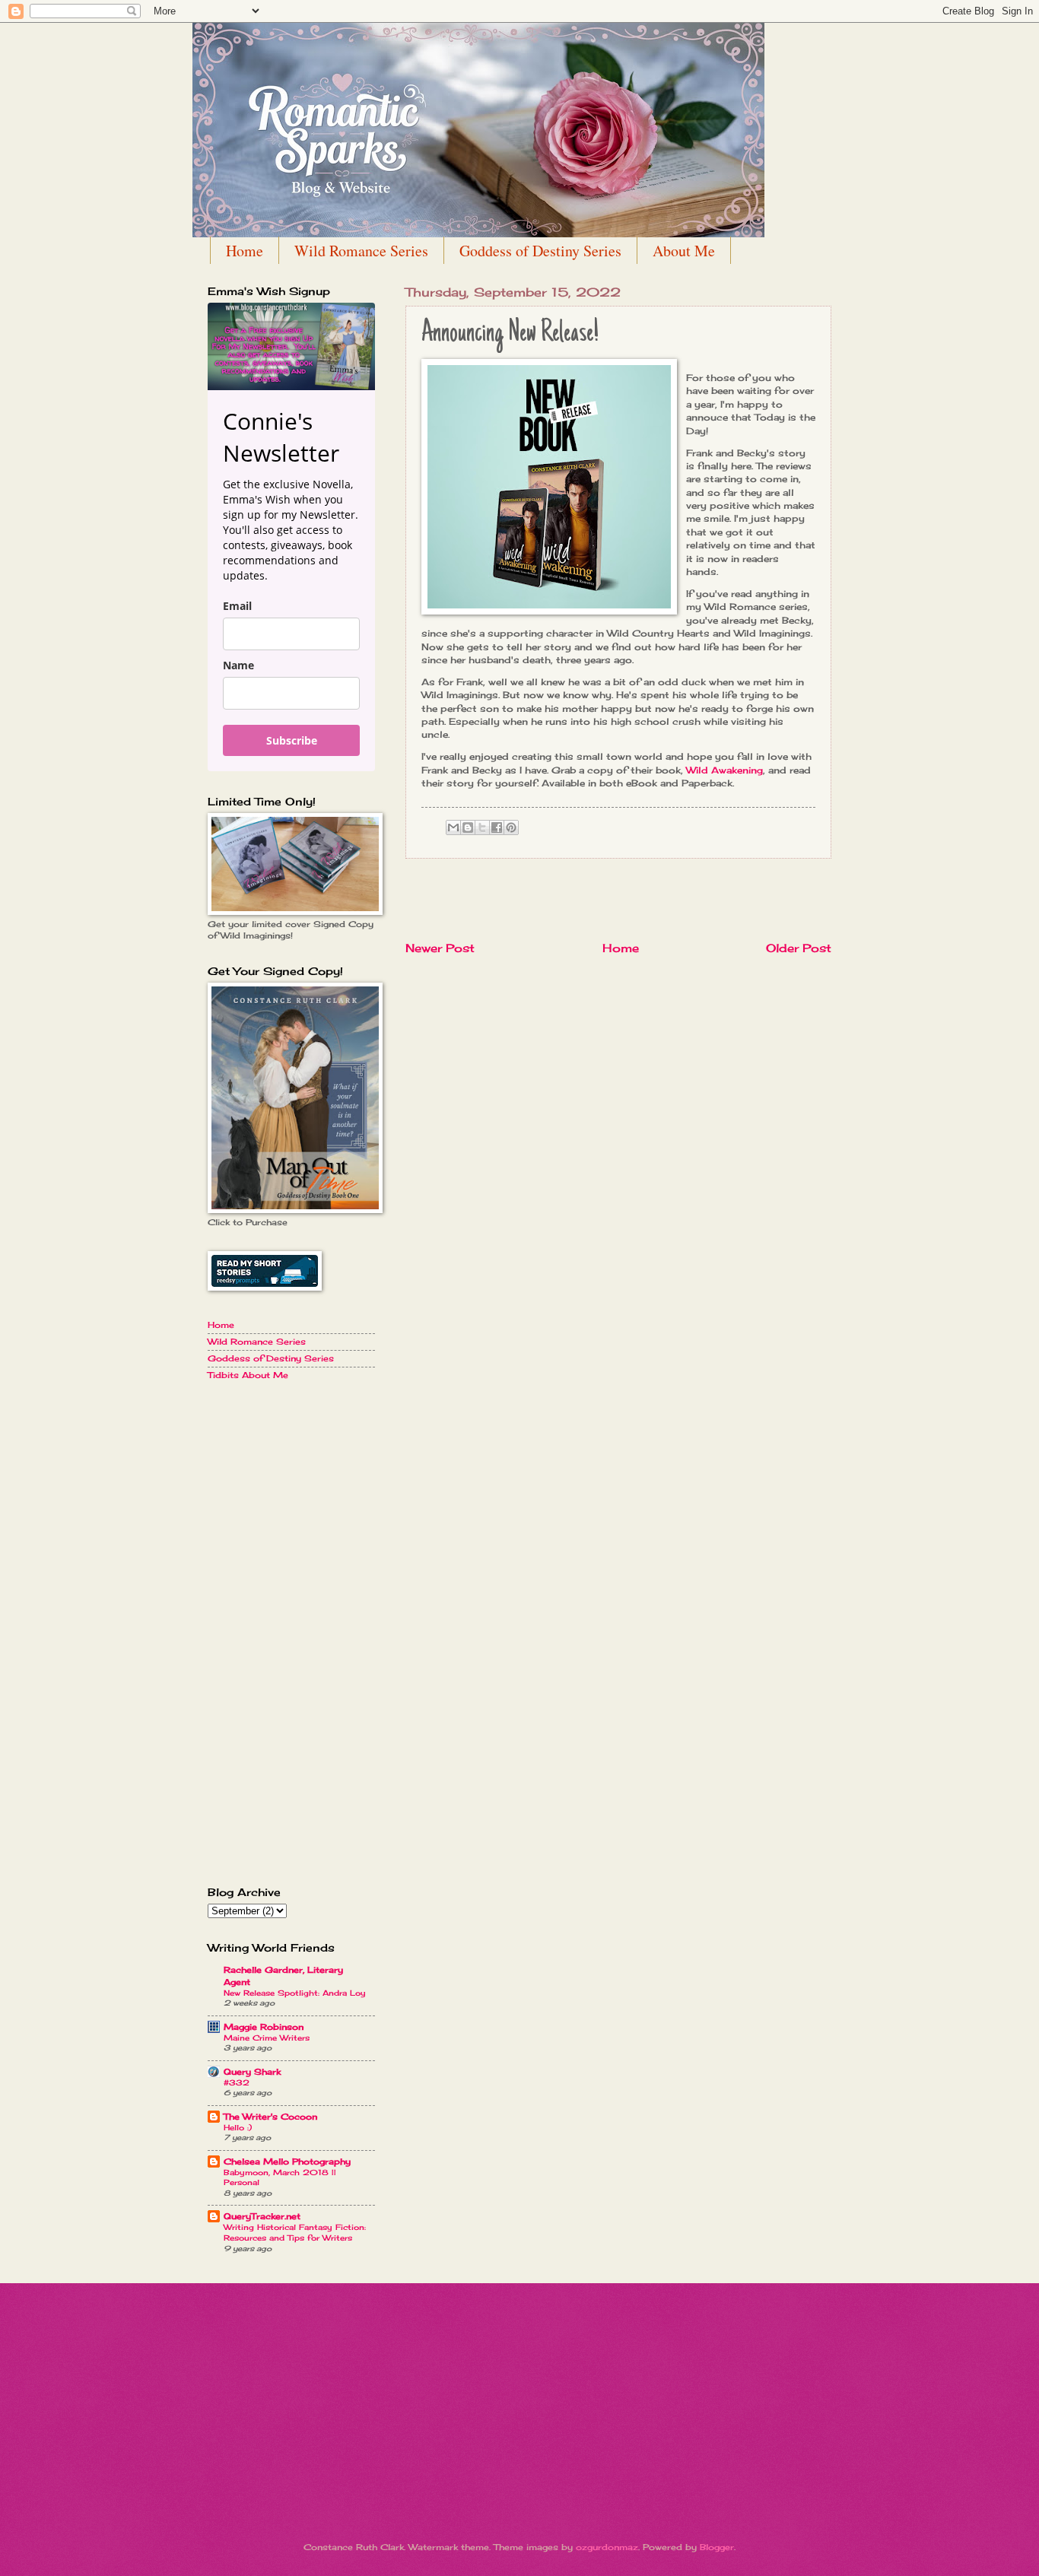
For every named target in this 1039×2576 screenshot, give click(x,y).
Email (237, 606)
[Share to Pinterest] (511, 827)
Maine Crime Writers (267, 2038)
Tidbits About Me (248, 1375)
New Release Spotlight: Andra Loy (295, 1993)
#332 (237, 2083)
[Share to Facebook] (497, 827)
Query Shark (252, 2072)
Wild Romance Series (361, 251)
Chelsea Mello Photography (287, 2161)
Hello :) (238, 2128)
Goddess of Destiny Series (540, 251)
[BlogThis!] (468, 827)
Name (238, 665)
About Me (684, 251)
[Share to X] (482, 827)
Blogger (717, 2547)
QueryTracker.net (262, 2216)
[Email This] (453, 827)
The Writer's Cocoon (270, 2117)
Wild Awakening (724, 770)
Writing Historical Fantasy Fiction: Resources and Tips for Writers (295, 2233)
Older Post (799, 948)
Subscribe (292, 740)
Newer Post (440, 948)
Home (245, 251)
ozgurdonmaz (607, 2547)
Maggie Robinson (264, 2027)
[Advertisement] (618, 900)
